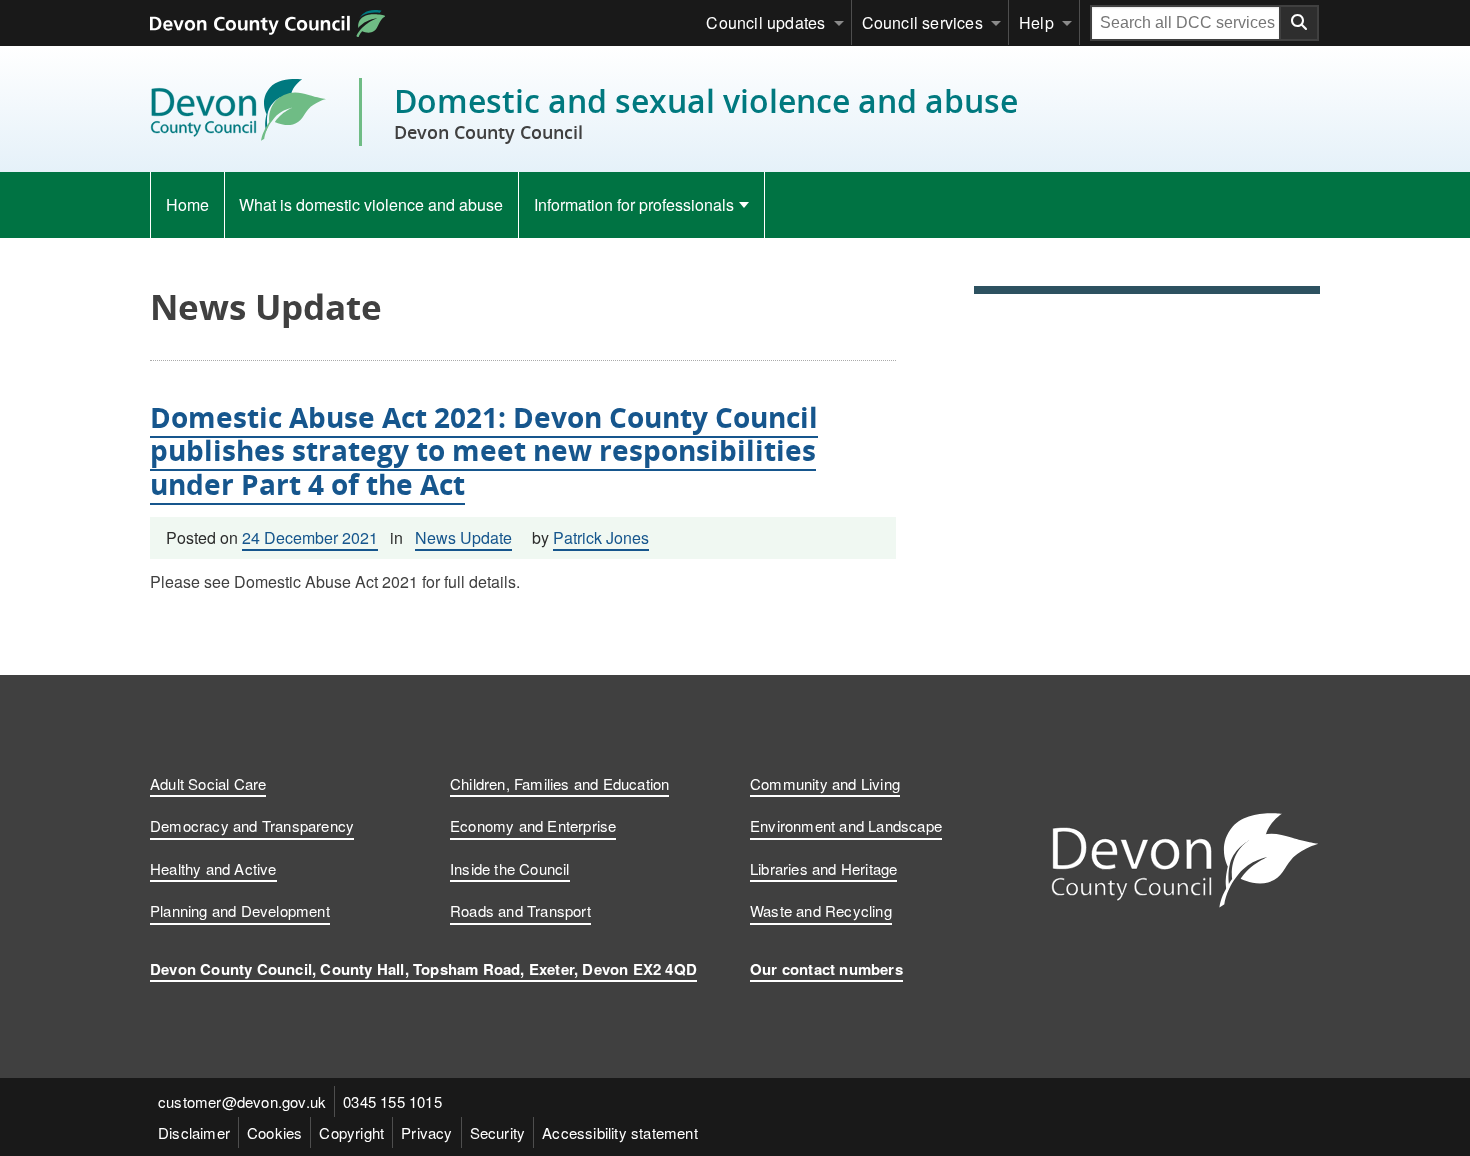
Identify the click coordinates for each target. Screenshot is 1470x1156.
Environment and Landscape (846, 825)
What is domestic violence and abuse (371, 204)
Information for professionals (634, 204)
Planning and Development (240, 910)
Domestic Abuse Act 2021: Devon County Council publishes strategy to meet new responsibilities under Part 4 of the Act (484, 450)
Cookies (274, 1132)
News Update (463, 537)
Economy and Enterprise (533, 825)
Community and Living (825, 783)
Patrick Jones (601, 537)
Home (187, 204)
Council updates (765, 22)
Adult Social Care (208, 783)
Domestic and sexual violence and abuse (706, 112)
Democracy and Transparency (252, 825)
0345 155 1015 (392, 1101)
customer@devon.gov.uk (242, 1101)
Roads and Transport (520, 910)
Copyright (351, 1132)
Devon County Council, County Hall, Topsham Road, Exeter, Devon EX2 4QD (423, 969)
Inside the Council (510, 868)
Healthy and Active (213, 868)
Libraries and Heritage (823, 868)
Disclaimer (194, 1132)
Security (498, 1132)
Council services (922, 22)
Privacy (426, 1132)
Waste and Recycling (821, 910)
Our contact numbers (826, 969)
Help (1036, 22)
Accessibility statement (620, 1132)
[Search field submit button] (1300, 23)
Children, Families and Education (559, 783)
